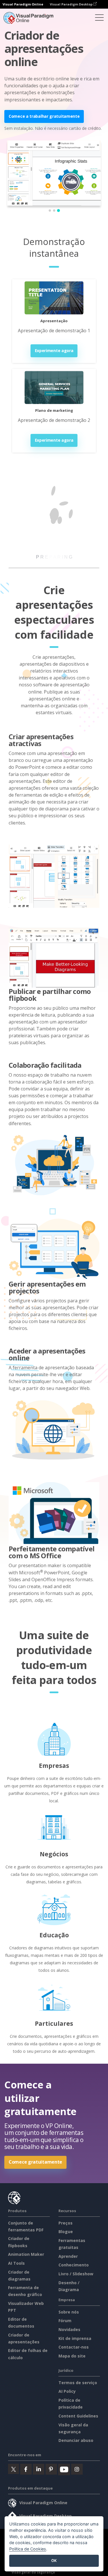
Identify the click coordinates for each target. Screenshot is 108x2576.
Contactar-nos (74, 2347)
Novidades (69, 2329)
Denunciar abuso (76, 2440)
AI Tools (16, 2263)
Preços (66, 2223)
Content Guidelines (78, 2416)
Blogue (66, 2232)
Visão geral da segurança (33, 2572)
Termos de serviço (78, 2383)
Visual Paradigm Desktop (72, 4)
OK (54, 2560)
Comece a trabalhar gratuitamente (44, 116)
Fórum (65, 2321)
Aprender (68, 2256)
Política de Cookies (28, 2549)
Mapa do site (72, 2356)
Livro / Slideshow (76, 2274)
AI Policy (67, 2391)
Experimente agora (54, 351)
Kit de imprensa (75, 2338)
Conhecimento (74, 2265)
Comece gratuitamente (35, 2162)
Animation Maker (26, 2254)
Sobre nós (69, 2312)
